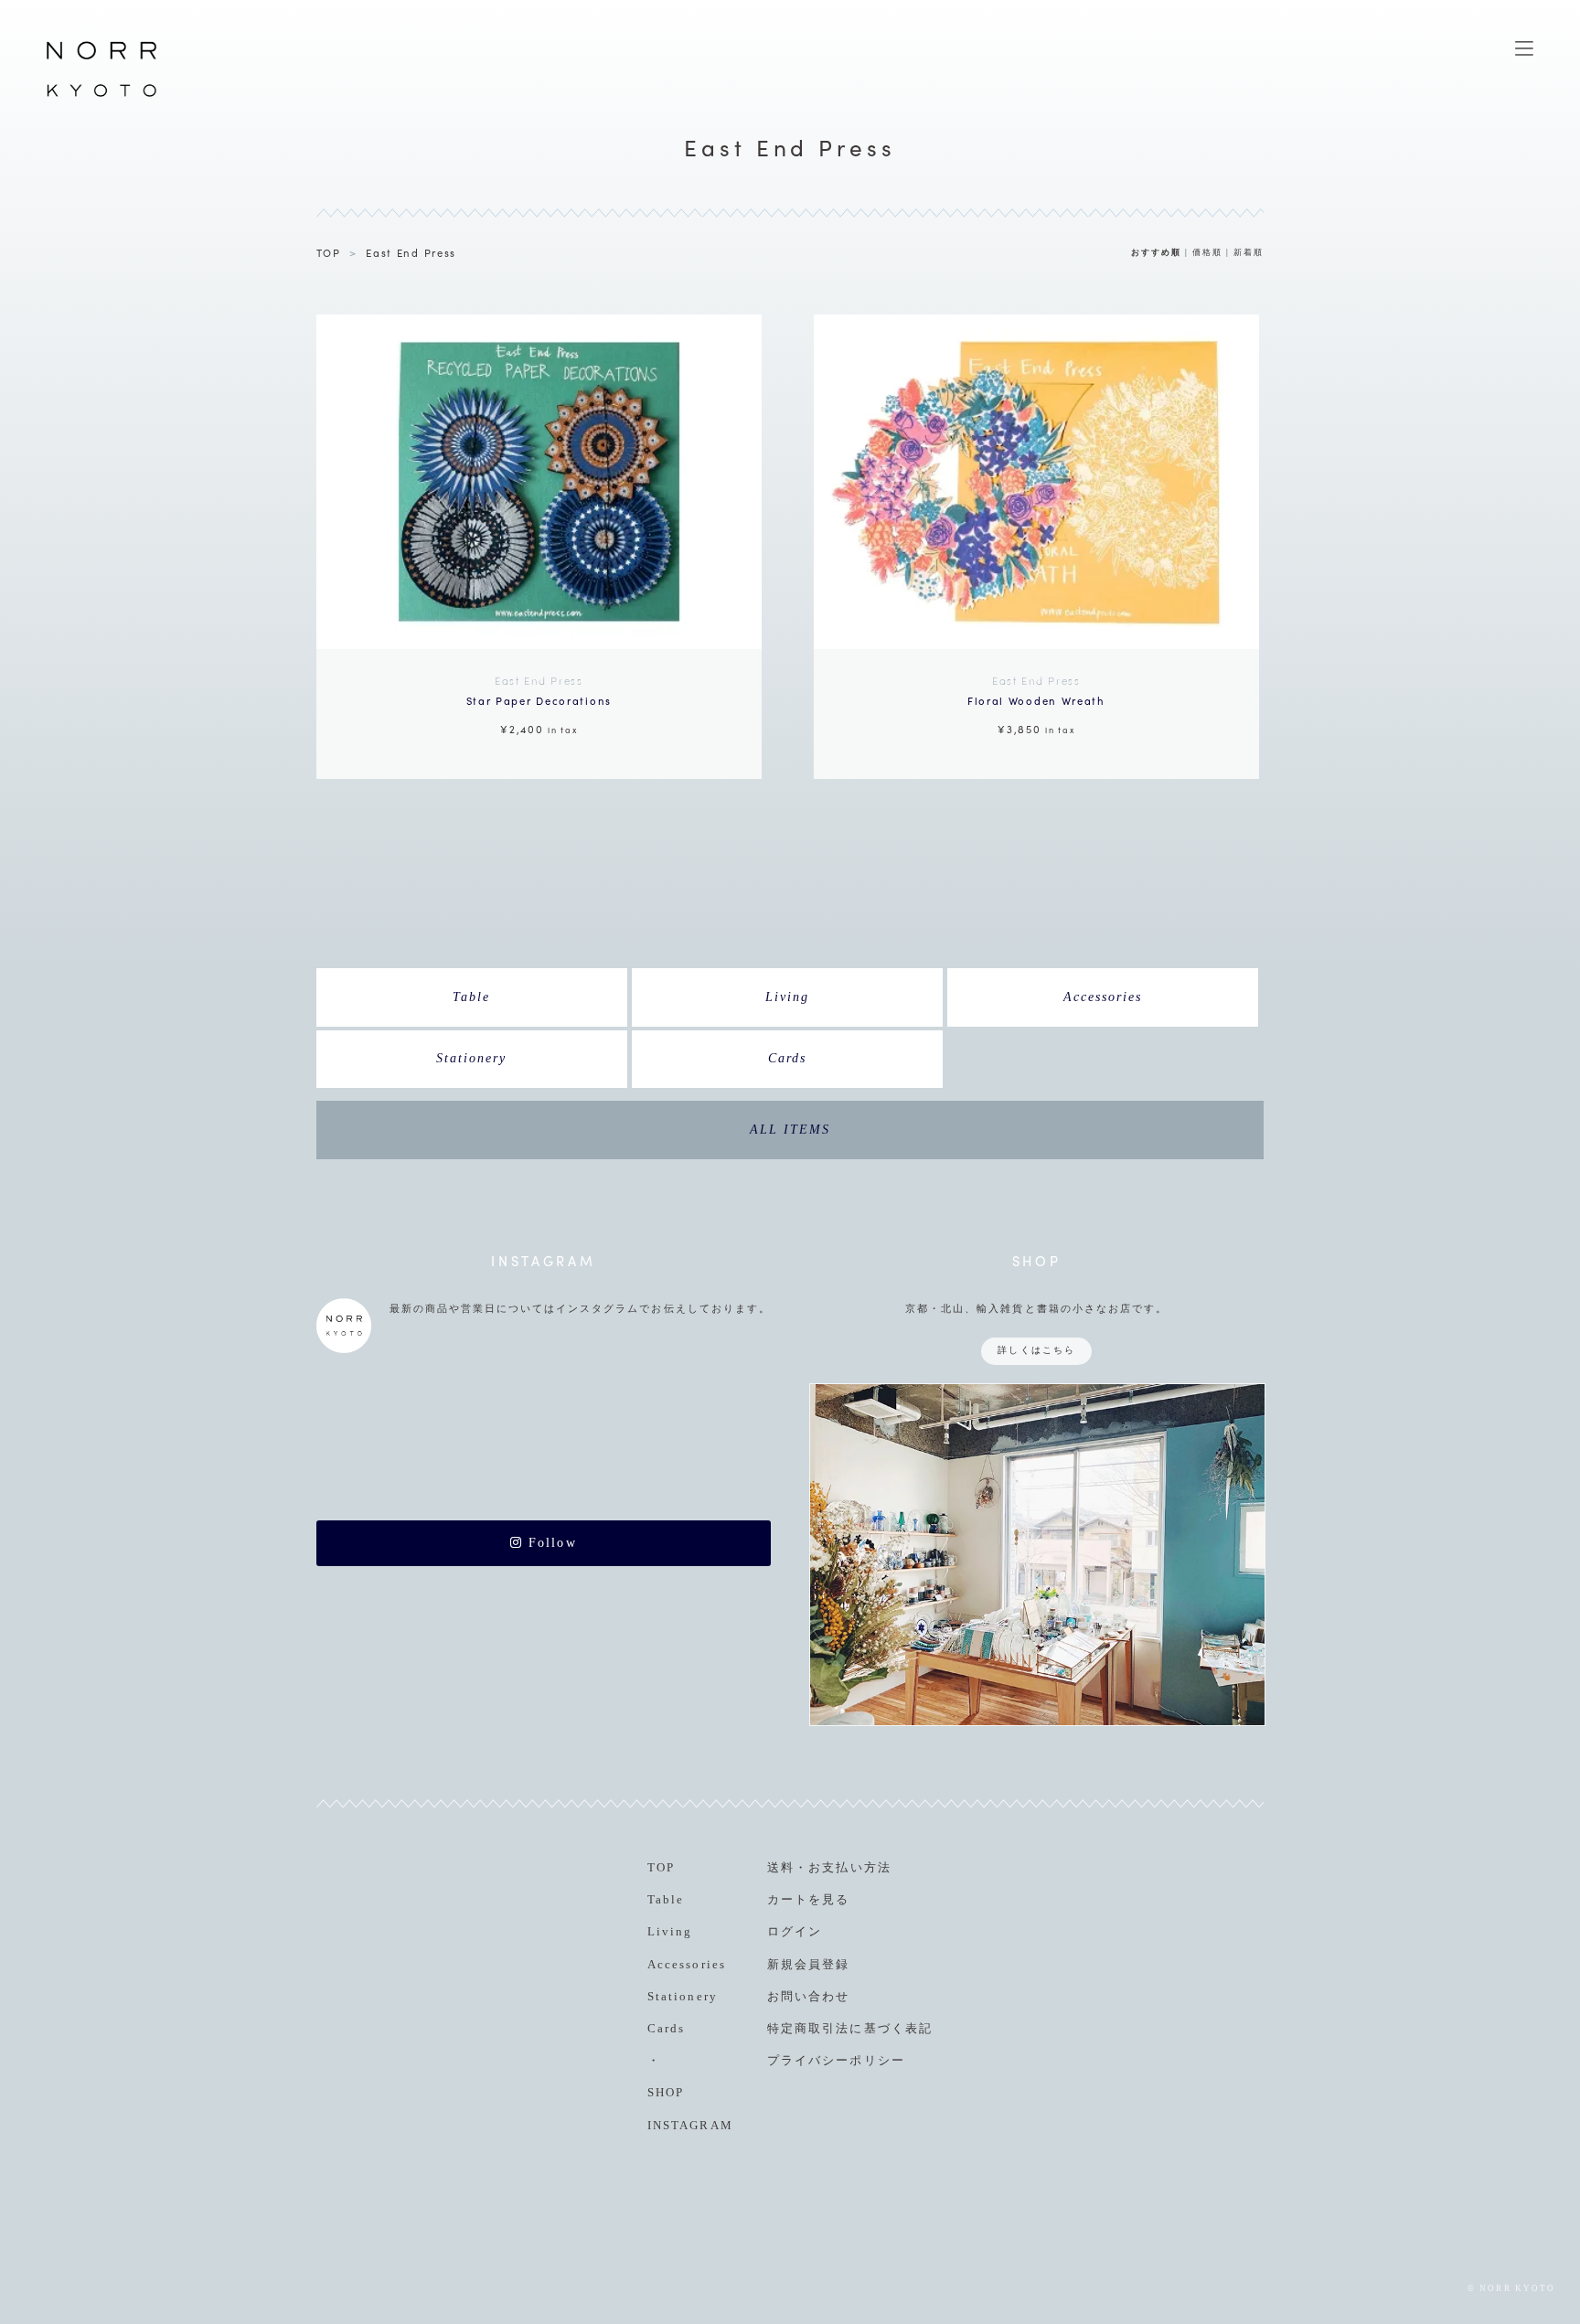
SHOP (666, 2092)
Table (471, 997)
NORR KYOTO (101, 96)
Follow (550, 1543)
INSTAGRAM (690, 2125)
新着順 (1249, 252)
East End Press (411, 252)
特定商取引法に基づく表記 (849, 2028)
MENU (1524, 48)
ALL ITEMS (790, 1130)
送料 (781, 1867)
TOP (329, 252)
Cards (787, 1058)
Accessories (1103, 997)
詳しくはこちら (1036, 1350)
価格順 (1207, 252)
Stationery (471, 1058)
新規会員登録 (808, 1964)
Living (787, 997)
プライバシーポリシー (836, 2060)
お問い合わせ (808, 1996)
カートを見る (808, 1899)
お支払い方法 (849, 1867)
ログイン (795, 1931)
